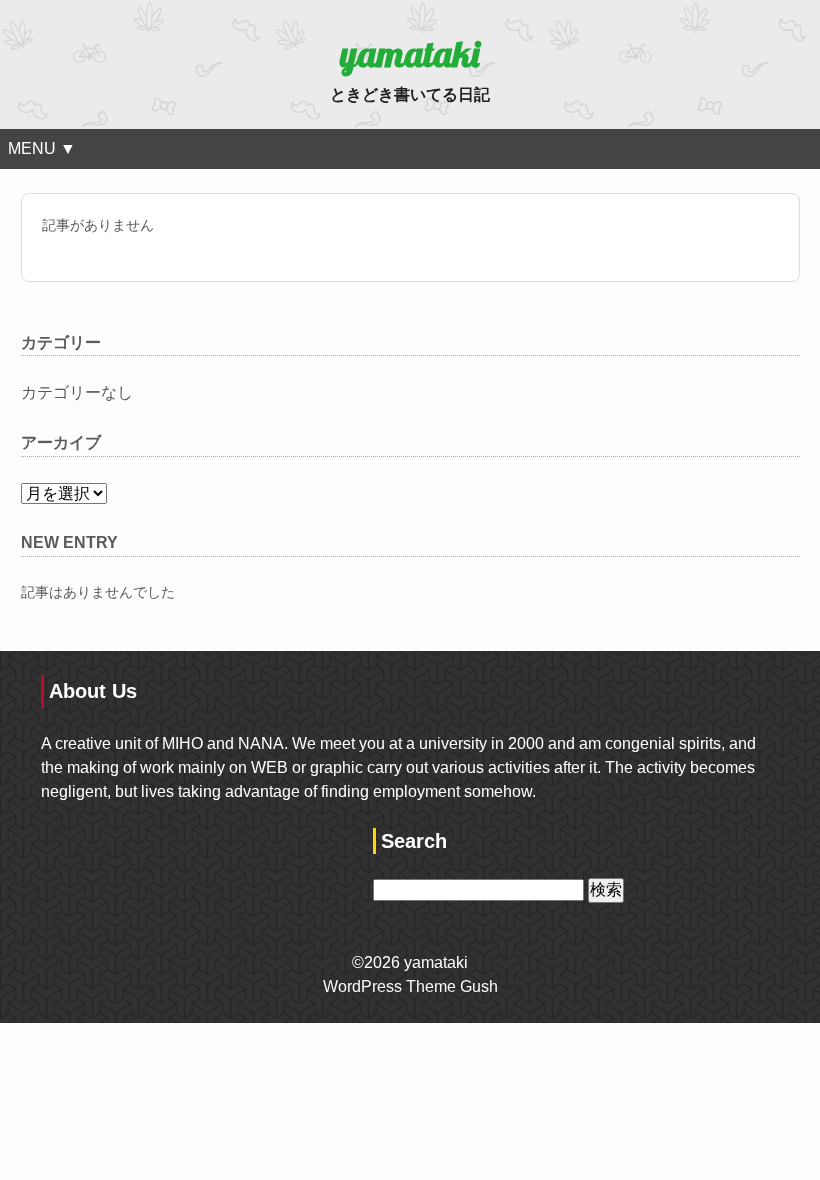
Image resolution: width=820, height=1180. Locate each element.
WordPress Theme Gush (410, 986)
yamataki (410, 53)
